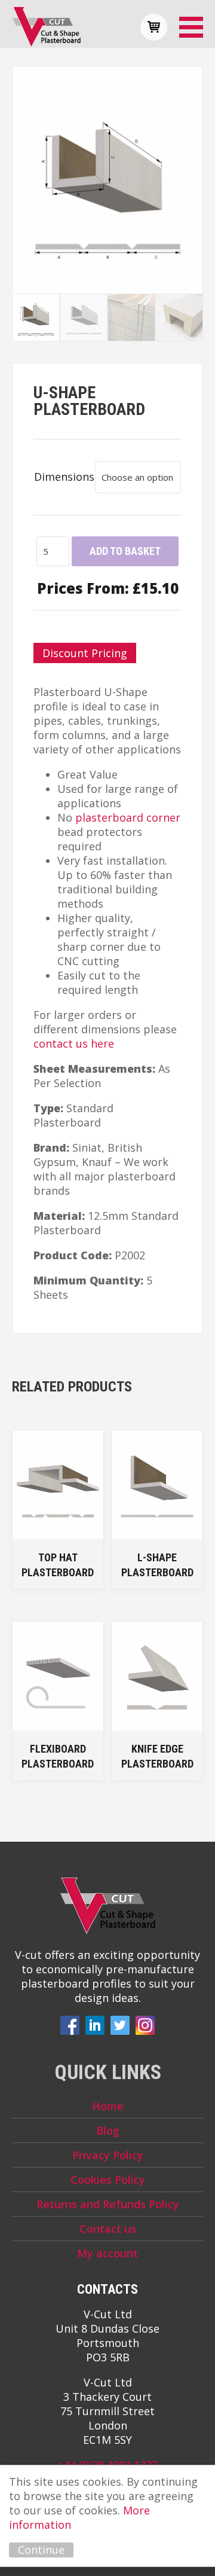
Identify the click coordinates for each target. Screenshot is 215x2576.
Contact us (108, 2229)
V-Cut (46, 27)
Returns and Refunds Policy (108, 2204)
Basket (154, 27)
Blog (108, 2131)
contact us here (74, 1043)
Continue (41, 2550)
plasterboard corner (128, 817)
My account (107, 2253)
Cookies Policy (108, 2180)
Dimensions (64, 477)
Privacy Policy (108, 2155)
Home (108, 2106)
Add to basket (125, 551)
